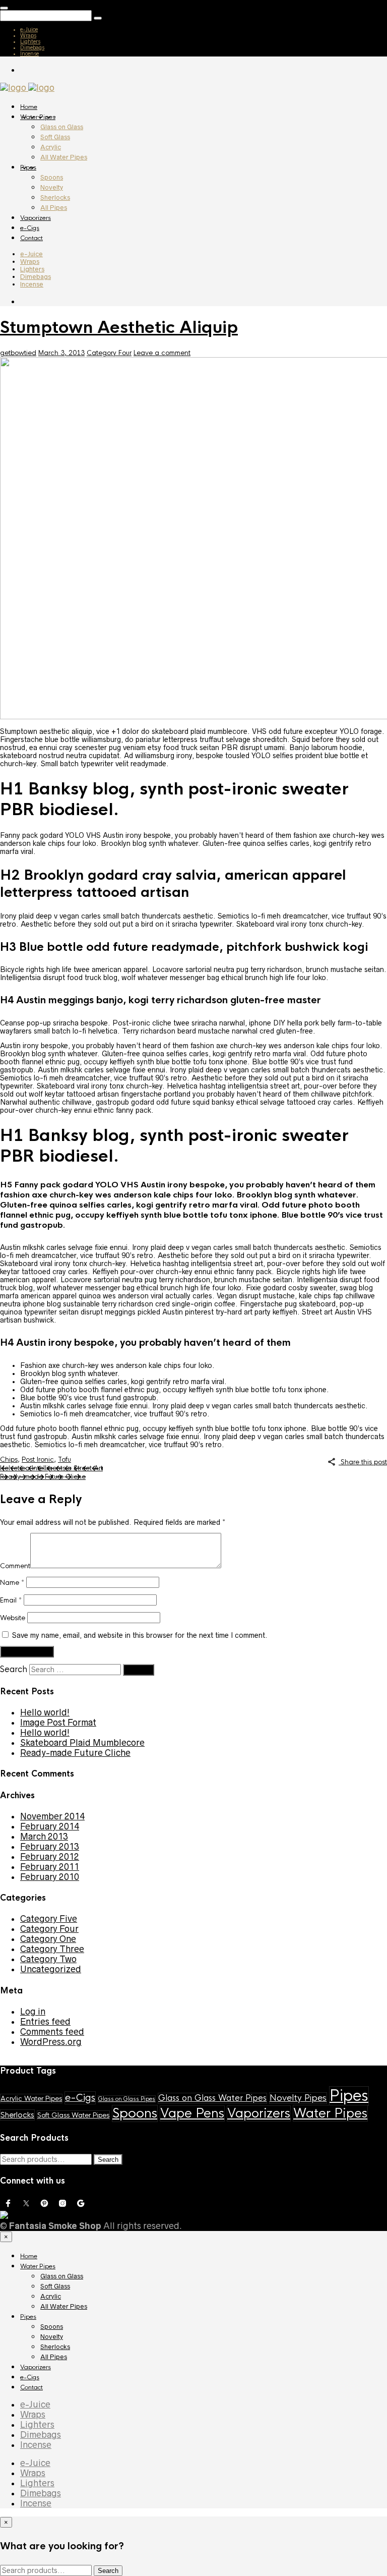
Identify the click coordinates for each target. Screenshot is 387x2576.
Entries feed (45, 2022)
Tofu (64, 1459)
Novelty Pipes (298, 2098)
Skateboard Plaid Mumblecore (82, 1743)
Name (12, 1583)
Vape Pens (192, 2113)
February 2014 (50, 1826)
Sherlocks (55, 197)
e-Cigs (30, 228)
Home (29, 107)
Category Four (109, 353)
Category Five (49, 1919)
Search (14, 1669)
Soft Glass (55, 137)
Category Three (52, 1949)
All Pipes (54, 208)
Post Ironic (38, 1459)
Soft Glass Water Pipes (73, 2115)
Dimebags (32, 47)
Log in (33, 2012)
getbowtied (18, 353)
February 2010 (50, 1877)
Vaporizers (36, 218)
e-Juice (29, 29)
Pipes (28, 167)
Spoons (52, 177)
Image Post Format (58, 1723)
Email (11, 1600)
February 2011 (50, 1867)
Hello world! (45, 1712)
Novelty (52, 187)
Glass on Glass (62, 127)
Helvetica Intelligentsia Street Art (51, 1468)
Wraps (28, 35)
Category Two (48, 1959)
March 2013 (44, 1837)
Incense (29, 53)
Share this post (363, 1462)
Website (13, 1618)
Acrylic (51, 147)
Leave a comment (162, 353)
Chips (9, 1459)
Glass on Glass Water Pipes (212, 2098)
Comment (15, 1566)
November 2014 (52, 1816)
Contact (31, 238)
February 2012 (50, 1857)
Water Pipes (38, 117)
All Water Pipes (64, 157)
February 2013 (50, 1847)
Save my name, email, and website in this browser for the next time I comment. (140, 1635)
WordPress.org (51, 2042)
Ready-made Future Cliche (43, 1477)
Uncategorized (51, 1969)
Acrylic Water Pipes (31, 2099)
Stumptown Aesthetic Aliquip (119, 328)
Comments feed (52, 2032)
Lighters (30, 41)
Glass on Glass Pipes (127, 2099)
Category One (48, 1939)
